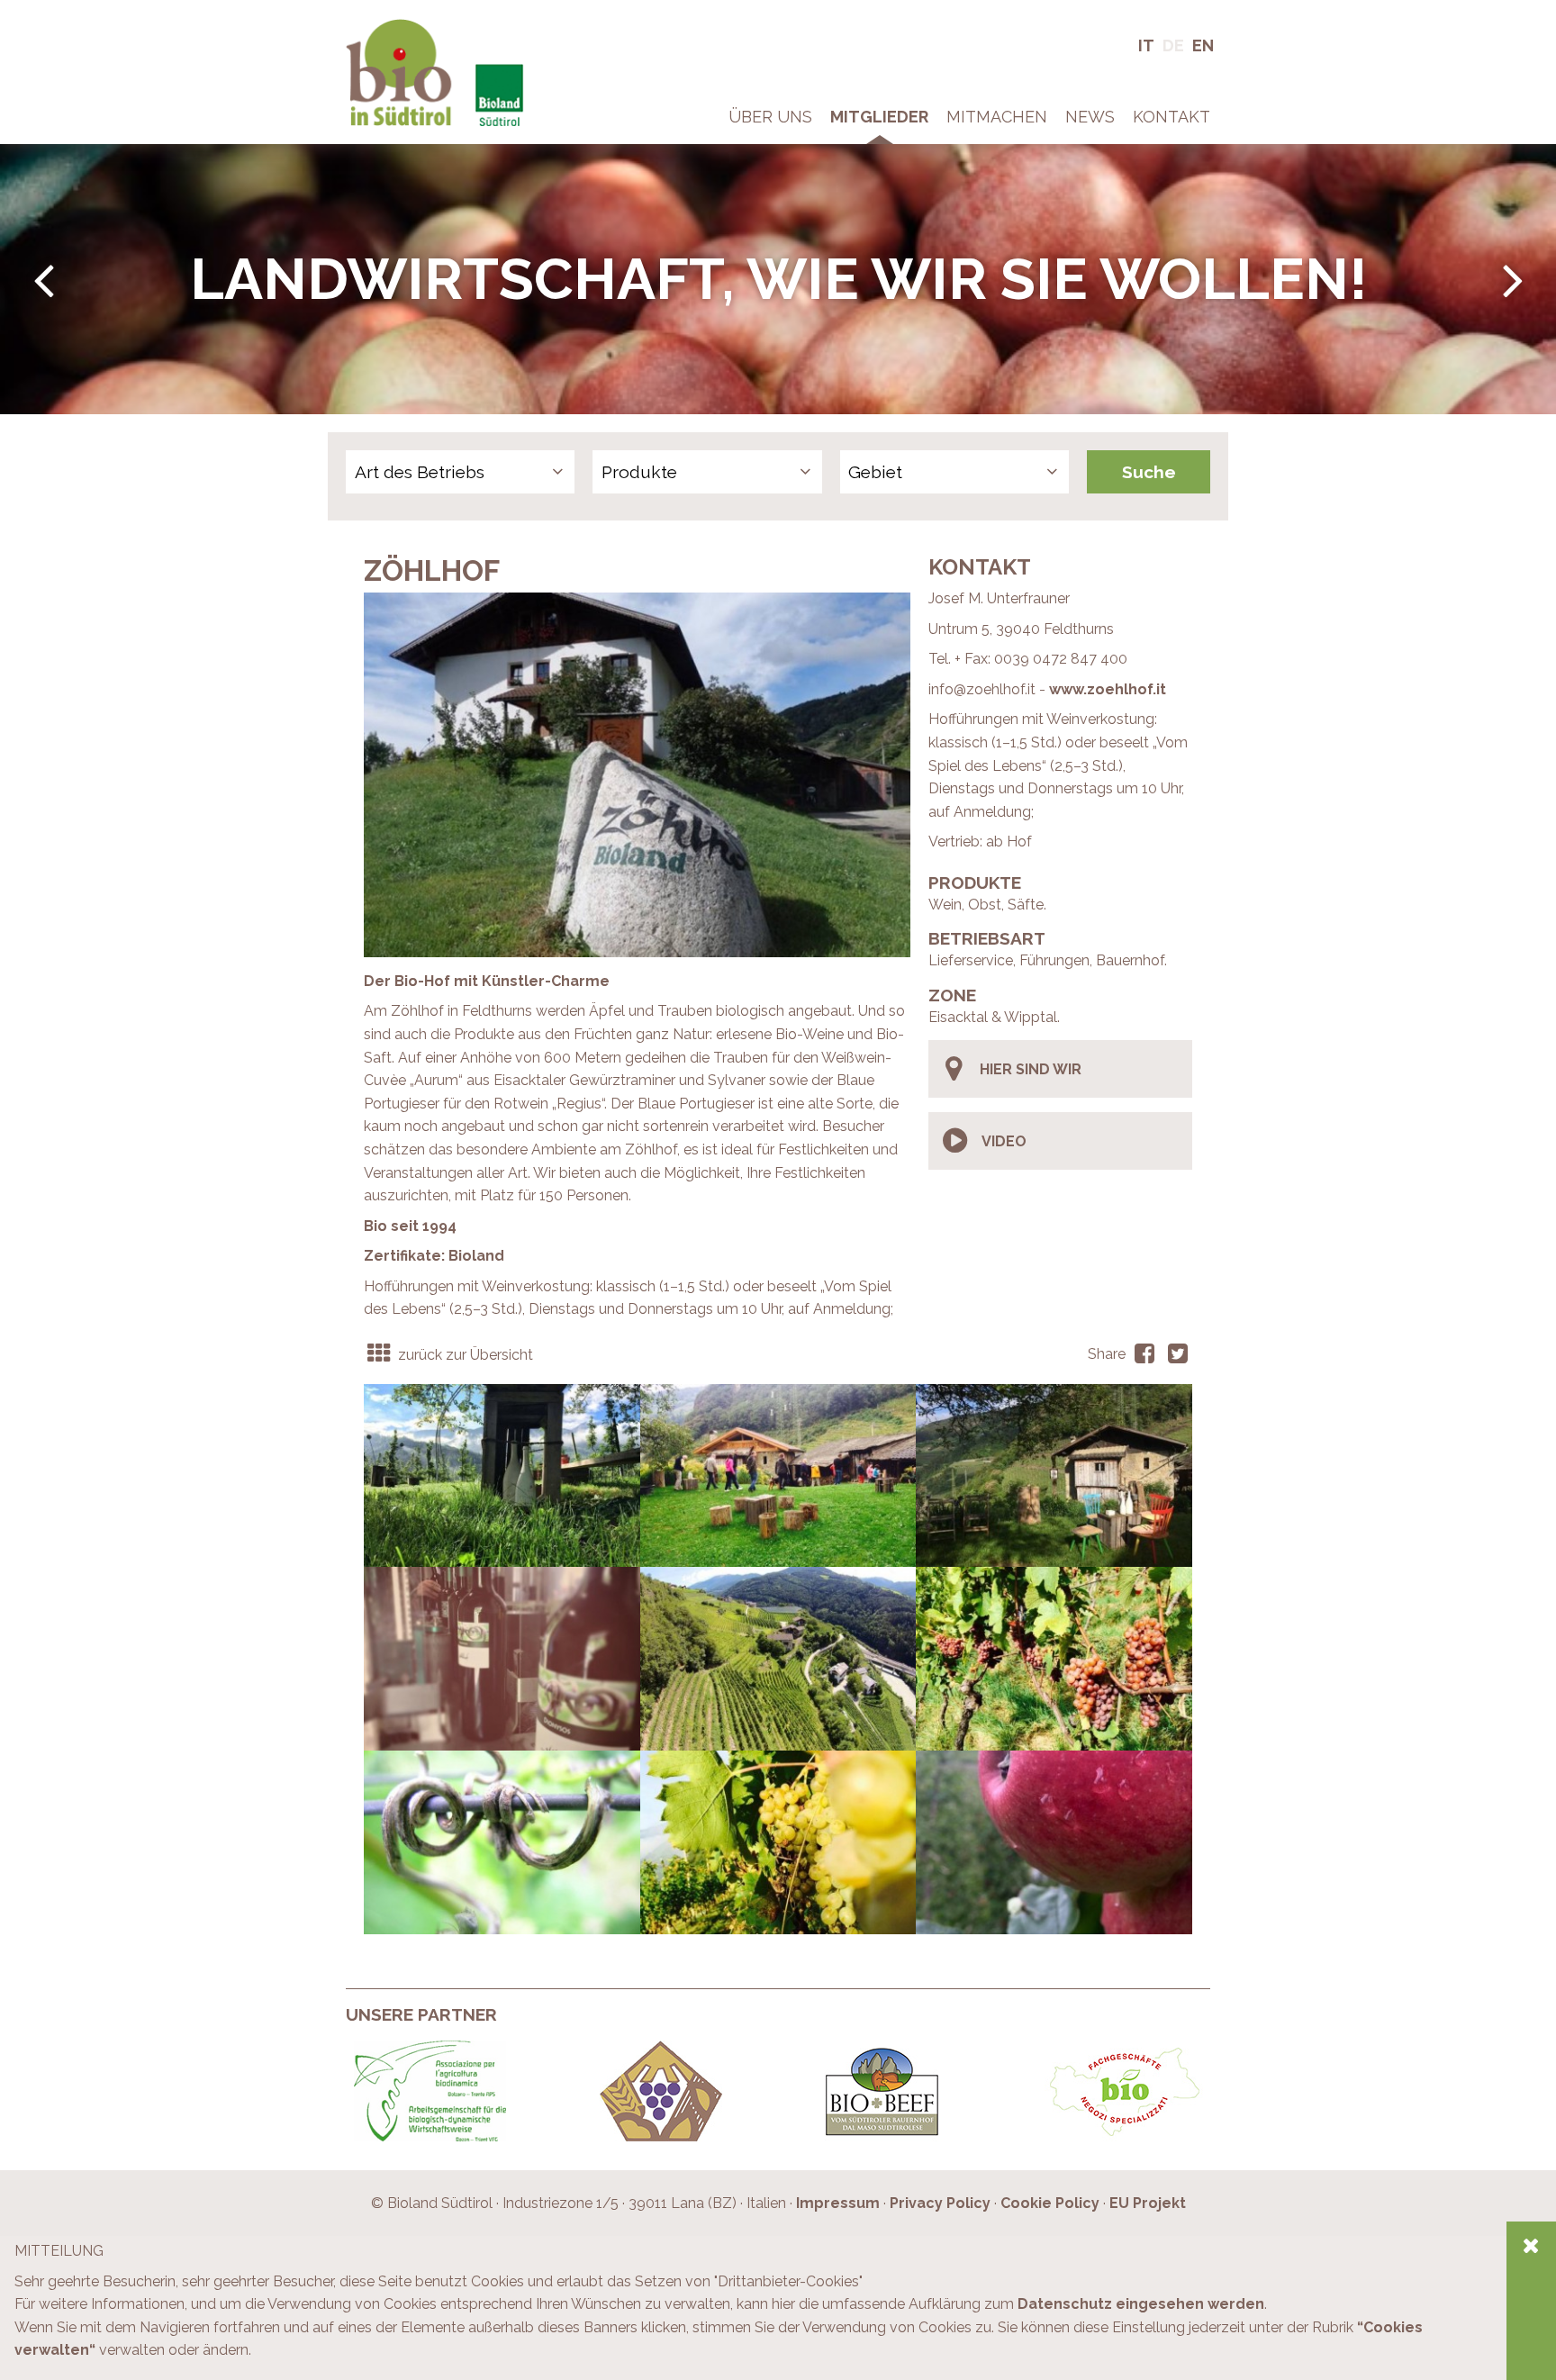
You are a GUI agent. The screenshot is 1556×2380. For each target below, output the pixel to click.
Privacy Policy (940, 2203)
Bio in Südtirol (391, 27)
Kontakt (1172, 117)
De (1173, 45)
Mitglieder (879, 117)
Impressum (838, 2203)
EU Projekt (1148, 2203)
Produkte (639, 472)
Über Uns (770, 117)
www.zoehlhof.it (1108, 689)
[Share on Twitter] (1177, 1355)
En (1203, 45)
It (1146, 45)
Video (1004, 1141)
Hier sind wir (1031, 1069)
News (1090, 117)
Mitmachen (997, 117)
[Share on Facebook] (1144, 1355)
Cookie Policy (1050, 2203)
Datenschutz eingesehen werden (1141, 2304)
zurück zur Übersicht (464, 1355)
